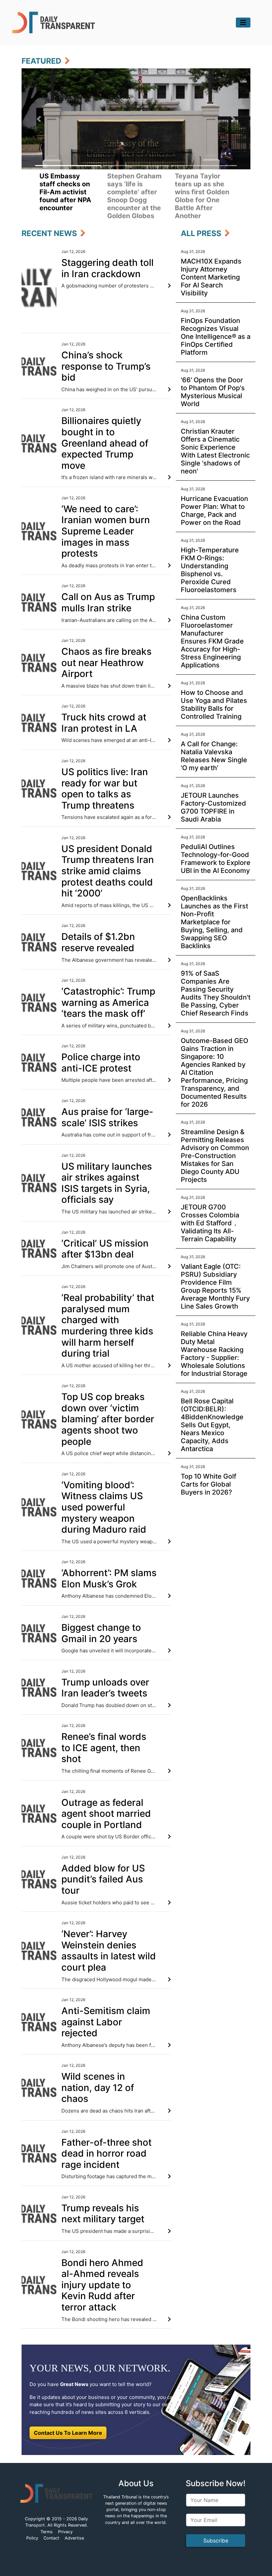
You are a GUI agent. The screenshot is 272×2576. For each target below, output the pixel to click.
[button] (39, 119)
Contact (51, 2538)
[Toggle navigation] (243, 23)
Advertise (74, 2538)
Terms (47, 2532)
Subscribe (216, 2541)
